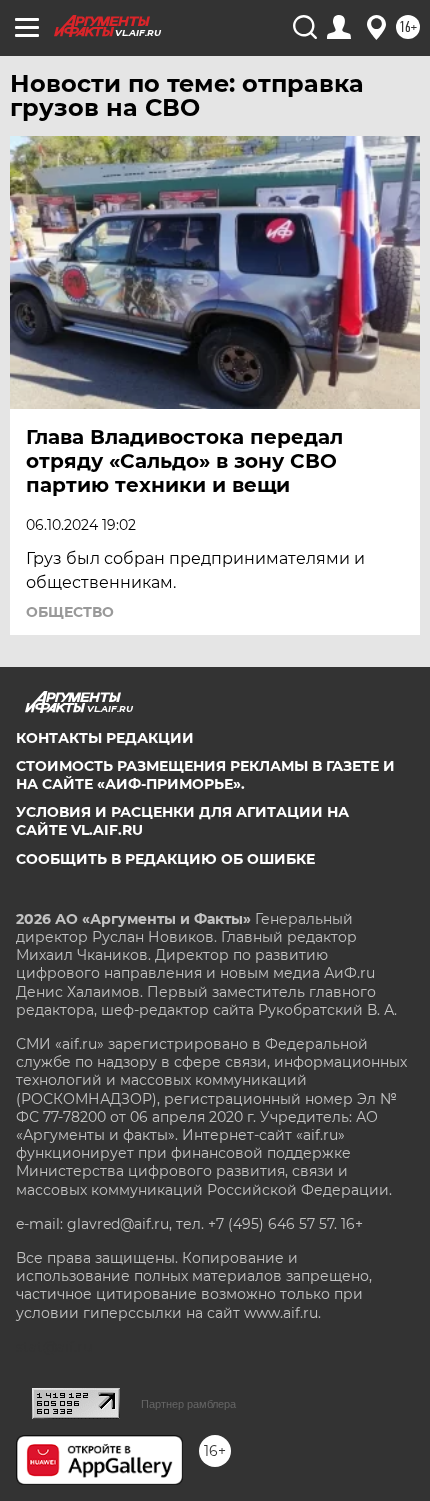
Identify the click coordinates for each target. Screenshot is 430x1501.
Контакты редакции (105, 738)
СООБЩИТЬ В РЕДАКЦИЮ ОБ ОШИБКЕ (165, 859)
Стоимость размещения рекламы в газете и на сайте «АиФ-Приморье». (205, 775)
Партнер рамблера (188, 1404)
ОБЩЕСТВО (70, 612)
